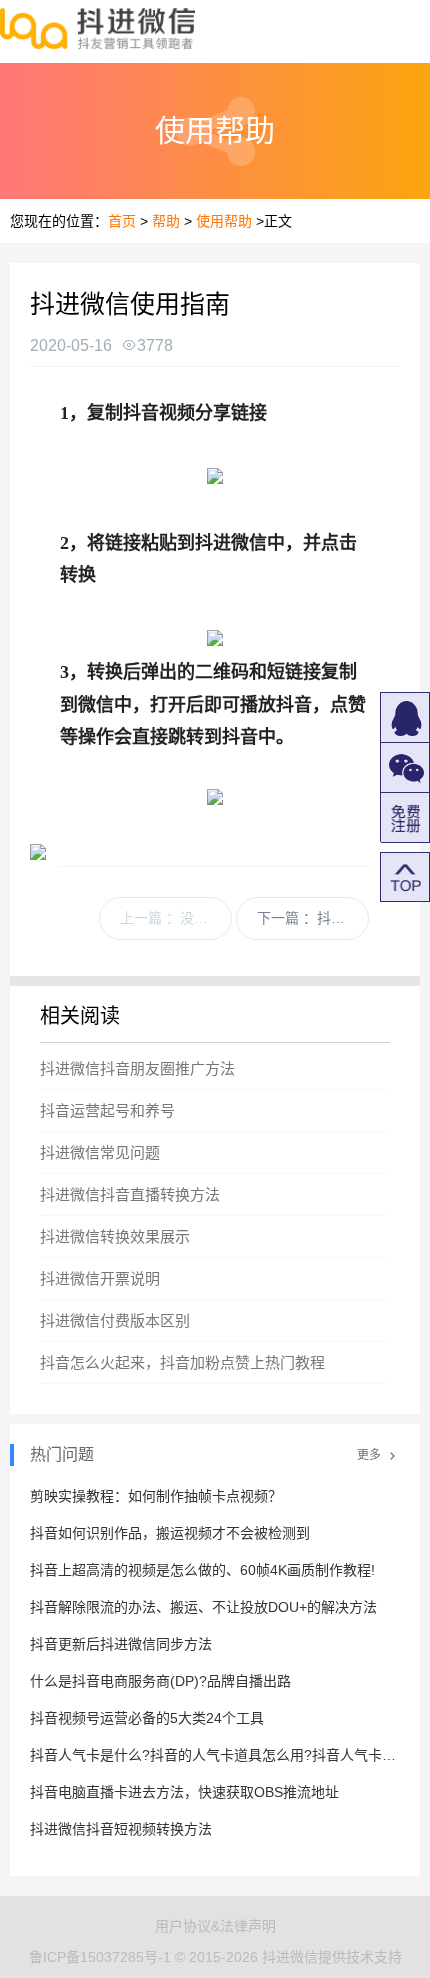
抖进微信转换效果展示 (115, 1236)
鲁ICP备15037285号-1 (100, 1957)
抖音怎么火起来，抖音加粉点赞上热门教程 (182, 1362)
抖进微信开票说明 (100, 1278)
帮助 (166, 221)
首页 (122, 221)
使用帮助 (224, 221)
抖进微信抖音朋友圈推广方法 (137, 1068)
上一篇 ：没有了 (171, 918)
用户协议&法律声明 (215, 1926)
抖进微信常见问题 (100, 1152)
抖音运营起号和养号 (107, 1110)
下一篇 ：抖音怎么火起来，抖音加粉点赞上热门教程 (313, 918)
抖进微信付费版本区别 (115, 1320)
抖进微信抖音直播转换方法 (130, 1194)
